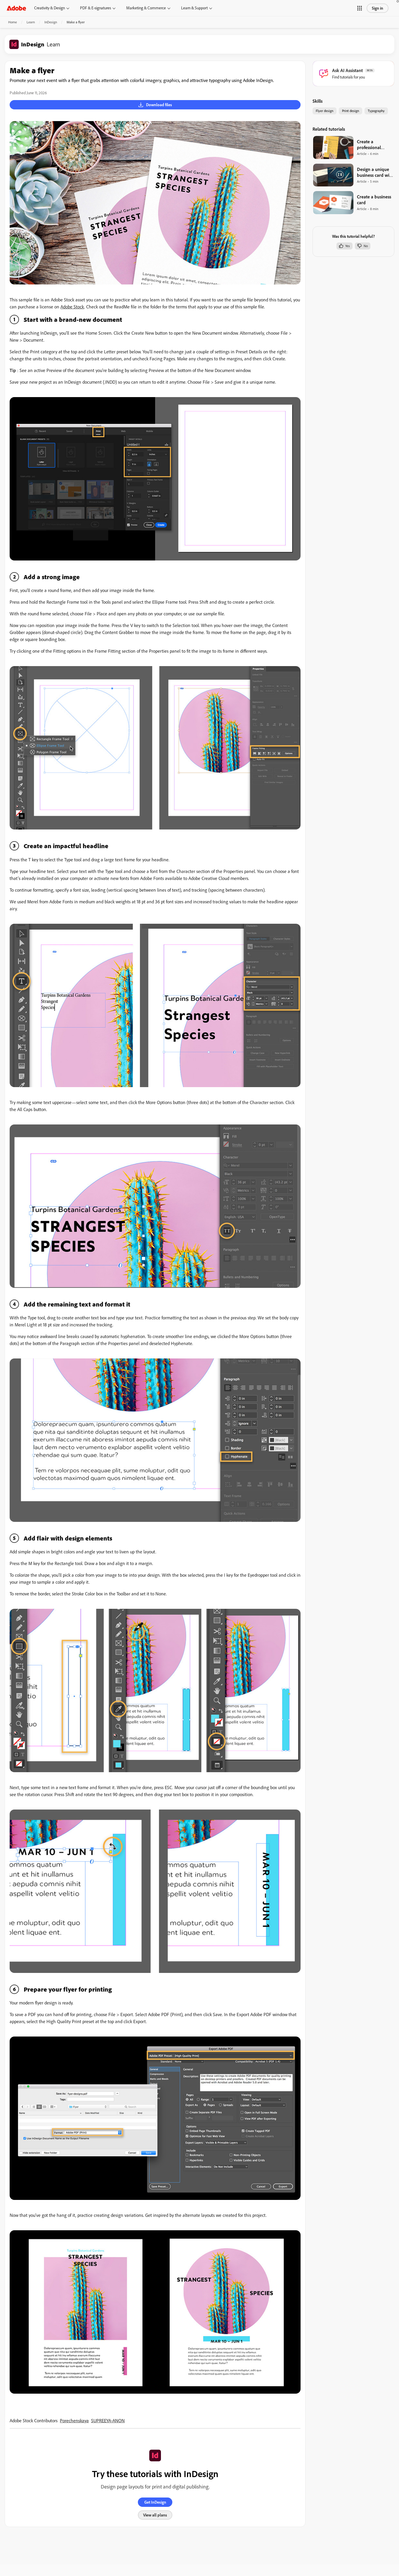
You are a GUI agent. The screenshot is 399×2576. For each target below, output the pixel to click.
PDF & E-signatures (96, 8)
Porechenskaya (74, 2420)
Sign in (378, 8)
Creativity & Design (50, 8)
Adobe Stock (72, 307)
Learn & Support (194, 8)
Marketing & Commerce (146, 8)
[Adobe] (16, 8)
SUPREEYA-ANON (108, 2420)
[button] (360, 8)
